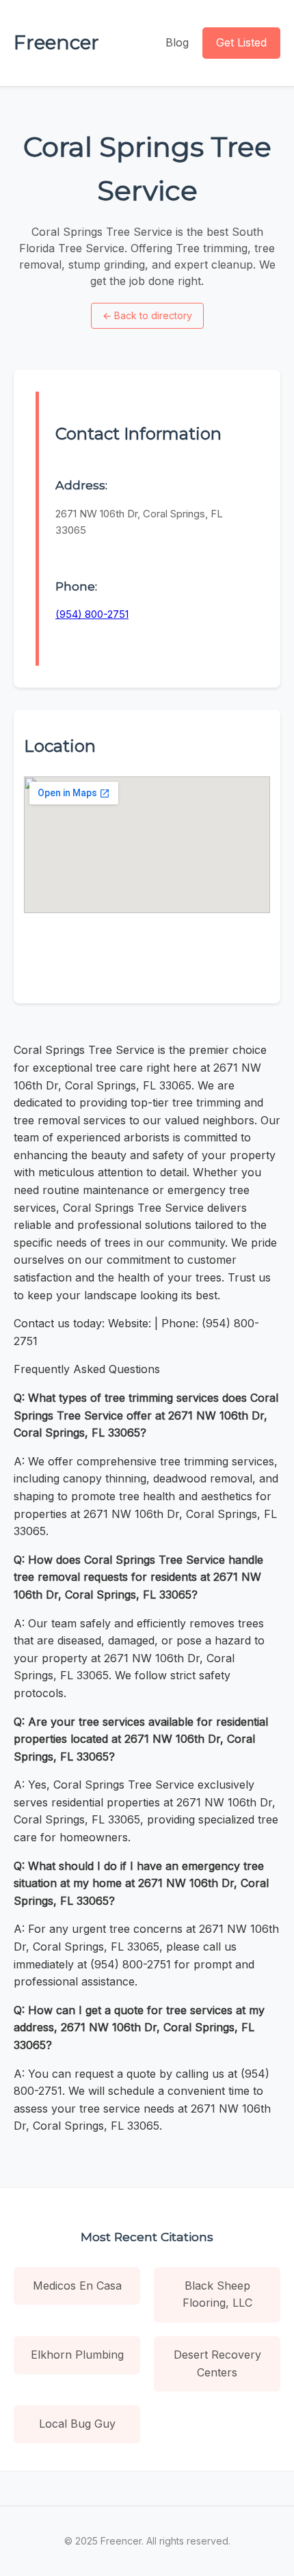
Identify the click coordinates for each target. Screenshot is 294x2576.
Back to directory (147, 315)
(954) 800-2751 (92, 614)
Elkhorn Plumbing (77, 2355)
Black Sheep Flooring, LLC (217, 2294)
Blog (177, 42)
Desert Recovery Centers (217, 2363)
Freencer (56, 42)
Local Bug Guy (77, 2424)
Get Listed (241, 42)
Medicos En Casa (77, 2286)
